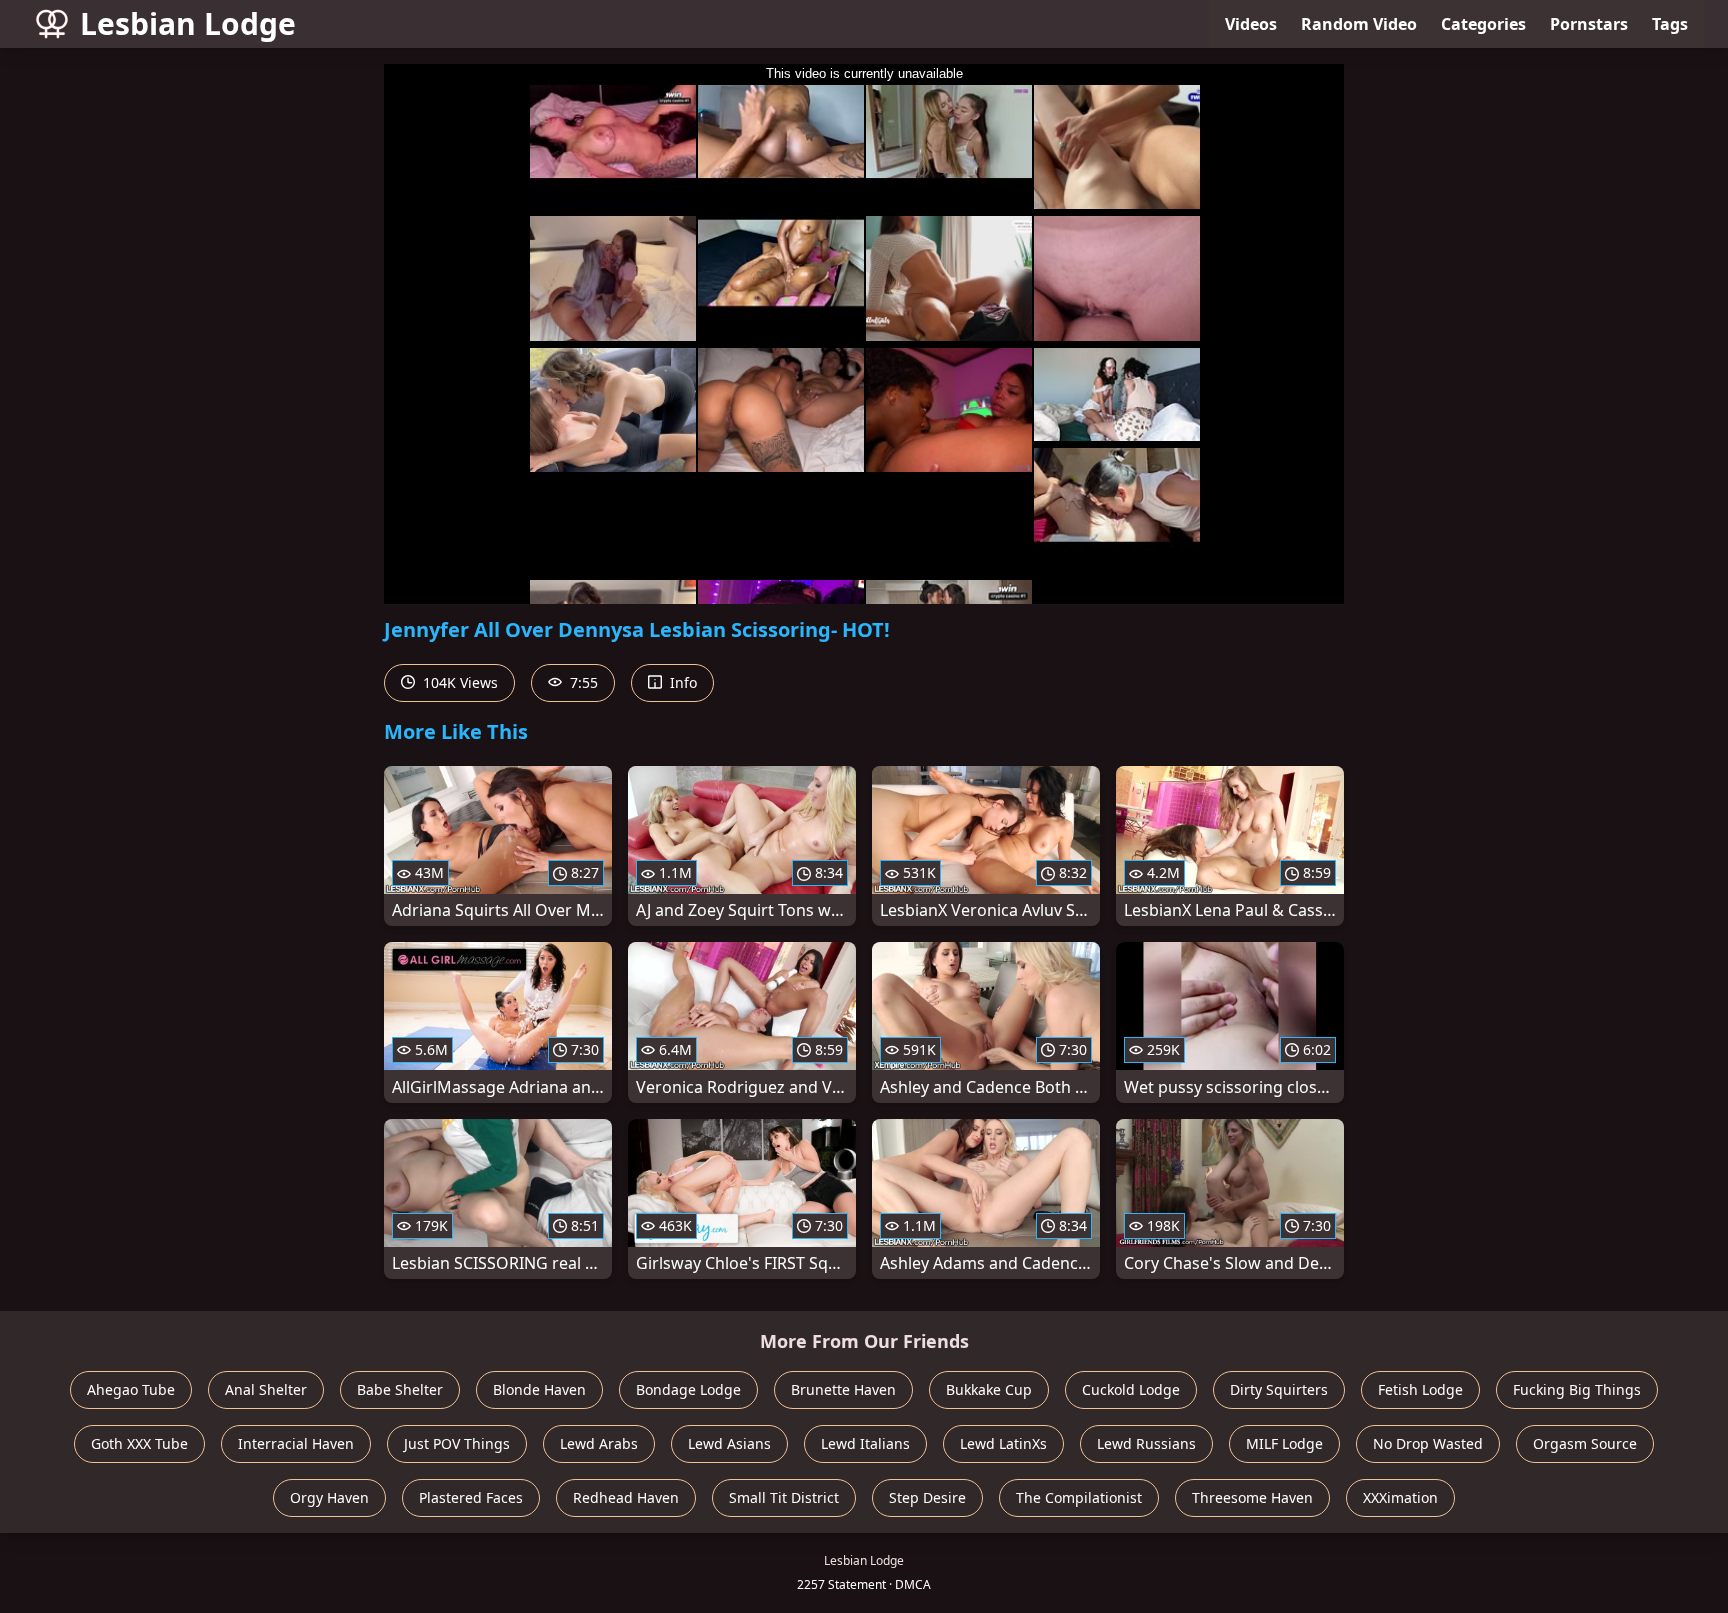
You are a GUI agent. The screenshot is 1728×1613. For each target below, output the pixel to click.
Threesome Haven (1252, 1497)
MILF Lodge (1284, 1443)
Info (681, 682)
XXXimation (1400, 1497)
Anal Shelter (266, 1389)
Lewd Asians (729, 1443)
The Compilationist (1079, 1497)
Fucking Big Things (1577, 1389)
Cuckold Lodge (1131, 1389)
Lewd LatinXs (1003, 1443)
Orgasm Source (1585, 1443)
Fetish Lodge (1420, 1389)
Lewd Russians (1146, 1443)
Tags (1670, 24)
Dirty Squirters (1279, 1389)
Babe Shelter (400, 1389)
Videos (1251, 24)
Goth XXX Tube (139, 1443)
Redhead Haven (626, 1497)
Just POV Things (457, 1443)
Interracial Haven (296, 1443)
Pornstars (1589, 24)
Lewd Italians (865, 1443)
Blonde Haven (539, 1389)
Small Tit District (784, 1497)
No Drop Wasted (1428, 1443)
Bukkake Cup (989, 1389)
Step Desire (927, 1497)
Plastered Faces (471, 1497)
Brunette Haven (843, 1389)
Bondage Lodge (688, 1389)
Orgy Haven (329, 1497)
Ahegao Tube (131, 1389)
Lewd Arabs (599, 1443)
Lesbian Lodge (188, 23)
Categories (1483, 24)
